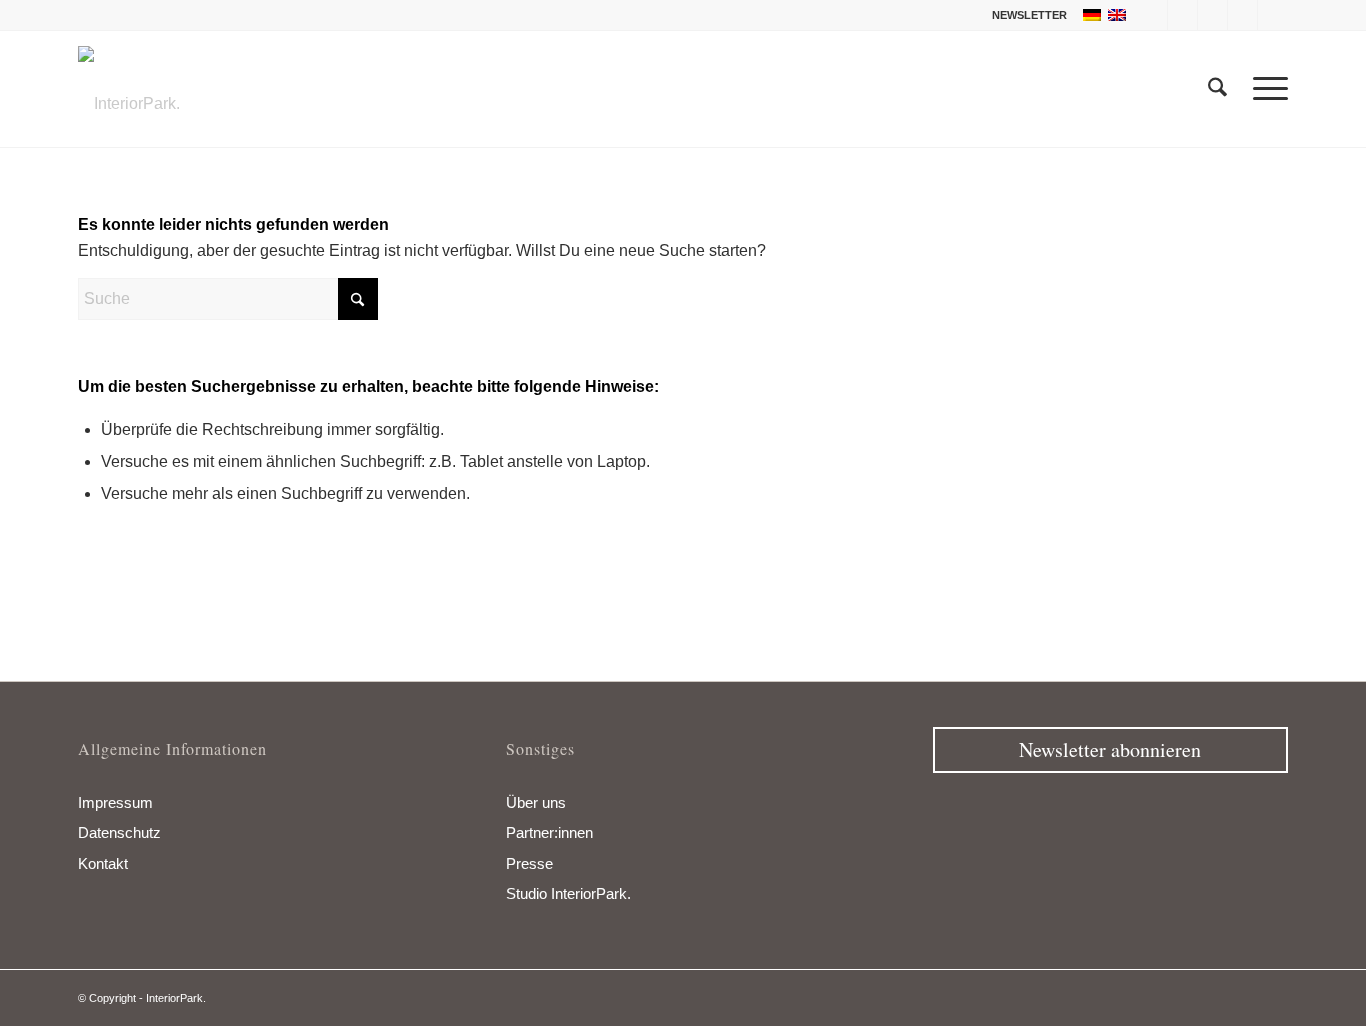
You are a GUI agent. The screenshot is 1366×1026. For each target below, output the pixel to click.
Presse (529, 863)
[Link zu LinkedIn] (1273, 15)
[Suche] (1217, 89)
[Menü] (1264, 89)
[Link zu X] (1182, 15)
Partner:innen (549, 832)
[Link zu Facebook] (1152, 15)
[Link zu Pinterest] (1242, 15)
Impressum (115, 802)
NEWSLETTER (1029, 15)
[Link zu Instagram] (1212, 15)
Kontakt (103, 863)
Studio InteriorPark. (568, 893)
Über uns (536, 802)
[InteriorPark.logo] (129, 104)
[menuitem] (1024, 15)
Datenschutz (119, 832)
